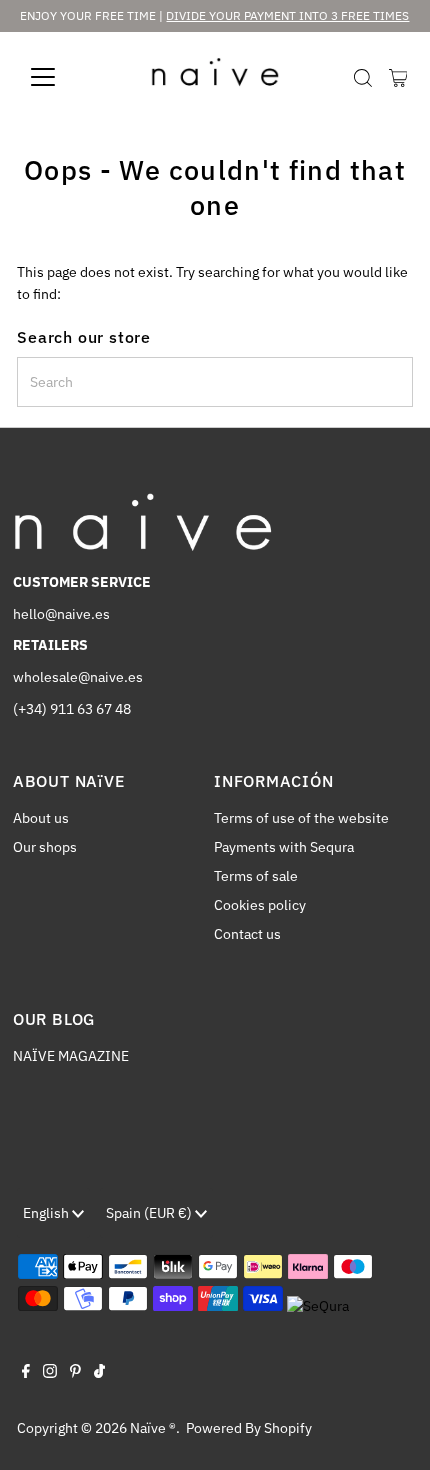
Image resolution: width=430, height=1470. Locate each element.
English (47, 1213)
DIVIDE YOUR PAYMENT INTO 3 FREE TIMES (287, 15)
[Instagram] (50, 1373)
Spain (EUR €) (150, 1213)
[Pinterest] (75, 1373)
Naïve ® (153, 1428)
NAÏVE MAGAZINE (71, 1056)
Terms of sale (256, 876)
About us (41, 818)
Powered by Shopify (249, 1428)
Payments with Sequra (284, 847)
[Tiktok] (99, 1373)
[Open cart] (398, 77)
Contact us (247, 934)
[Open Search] (363, 78)
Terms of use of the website (301, 818)
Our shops (45, 847)
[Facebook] (26, 1373)
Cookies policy (260, 905)
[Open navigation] (64, 77)
